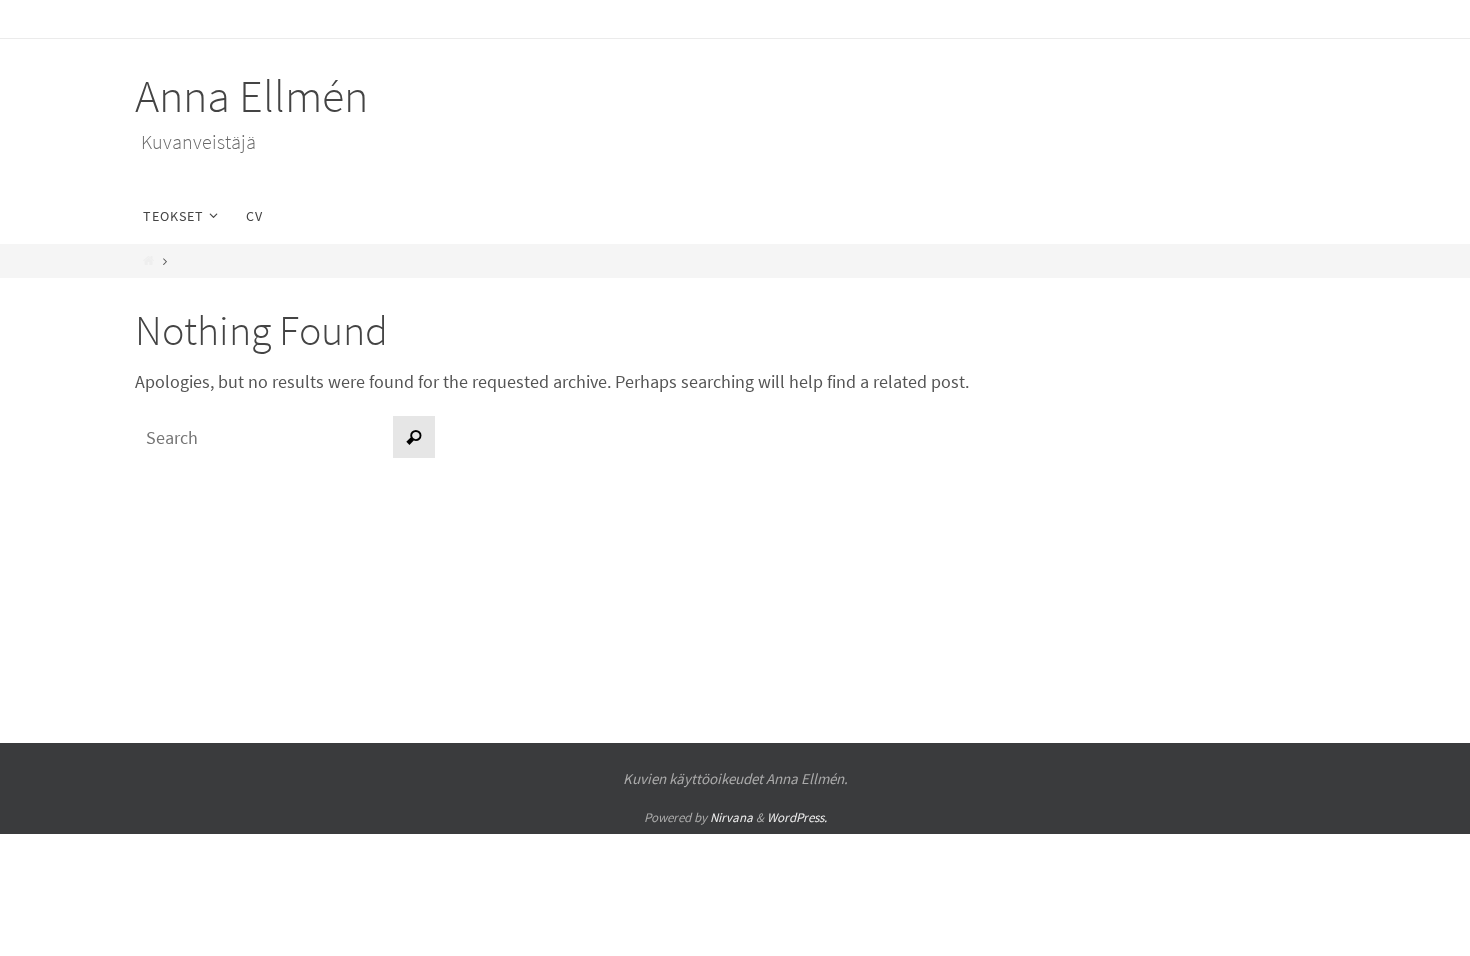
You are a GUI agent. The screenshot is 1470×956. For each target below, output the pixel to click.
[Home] (148, 260)
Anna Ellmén (251, 96)
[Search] (414, 437)
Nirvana (731, 817)
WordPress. (797, 817)
